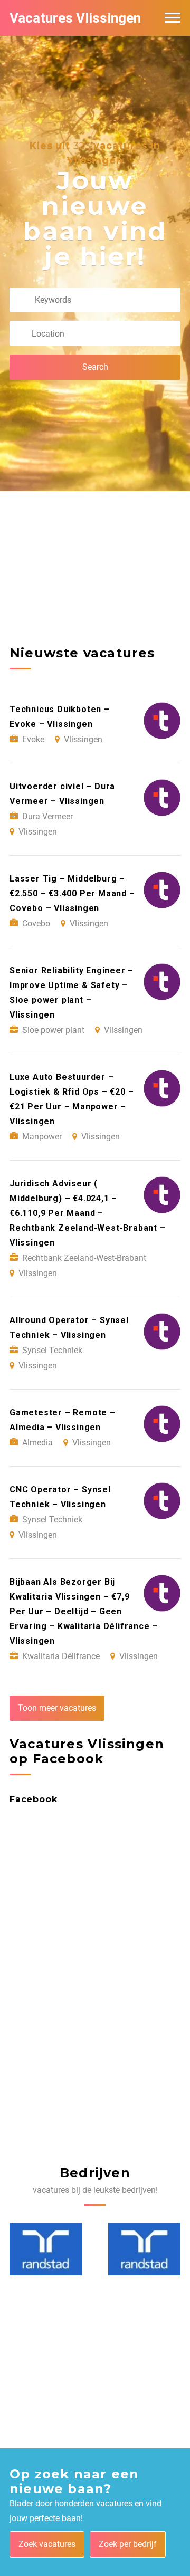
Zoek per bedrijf (128, 2544)
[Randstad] (46, 2249)
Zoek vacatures (47, 2544)
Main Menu (173, 18)
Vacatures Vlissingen (75, 18)
